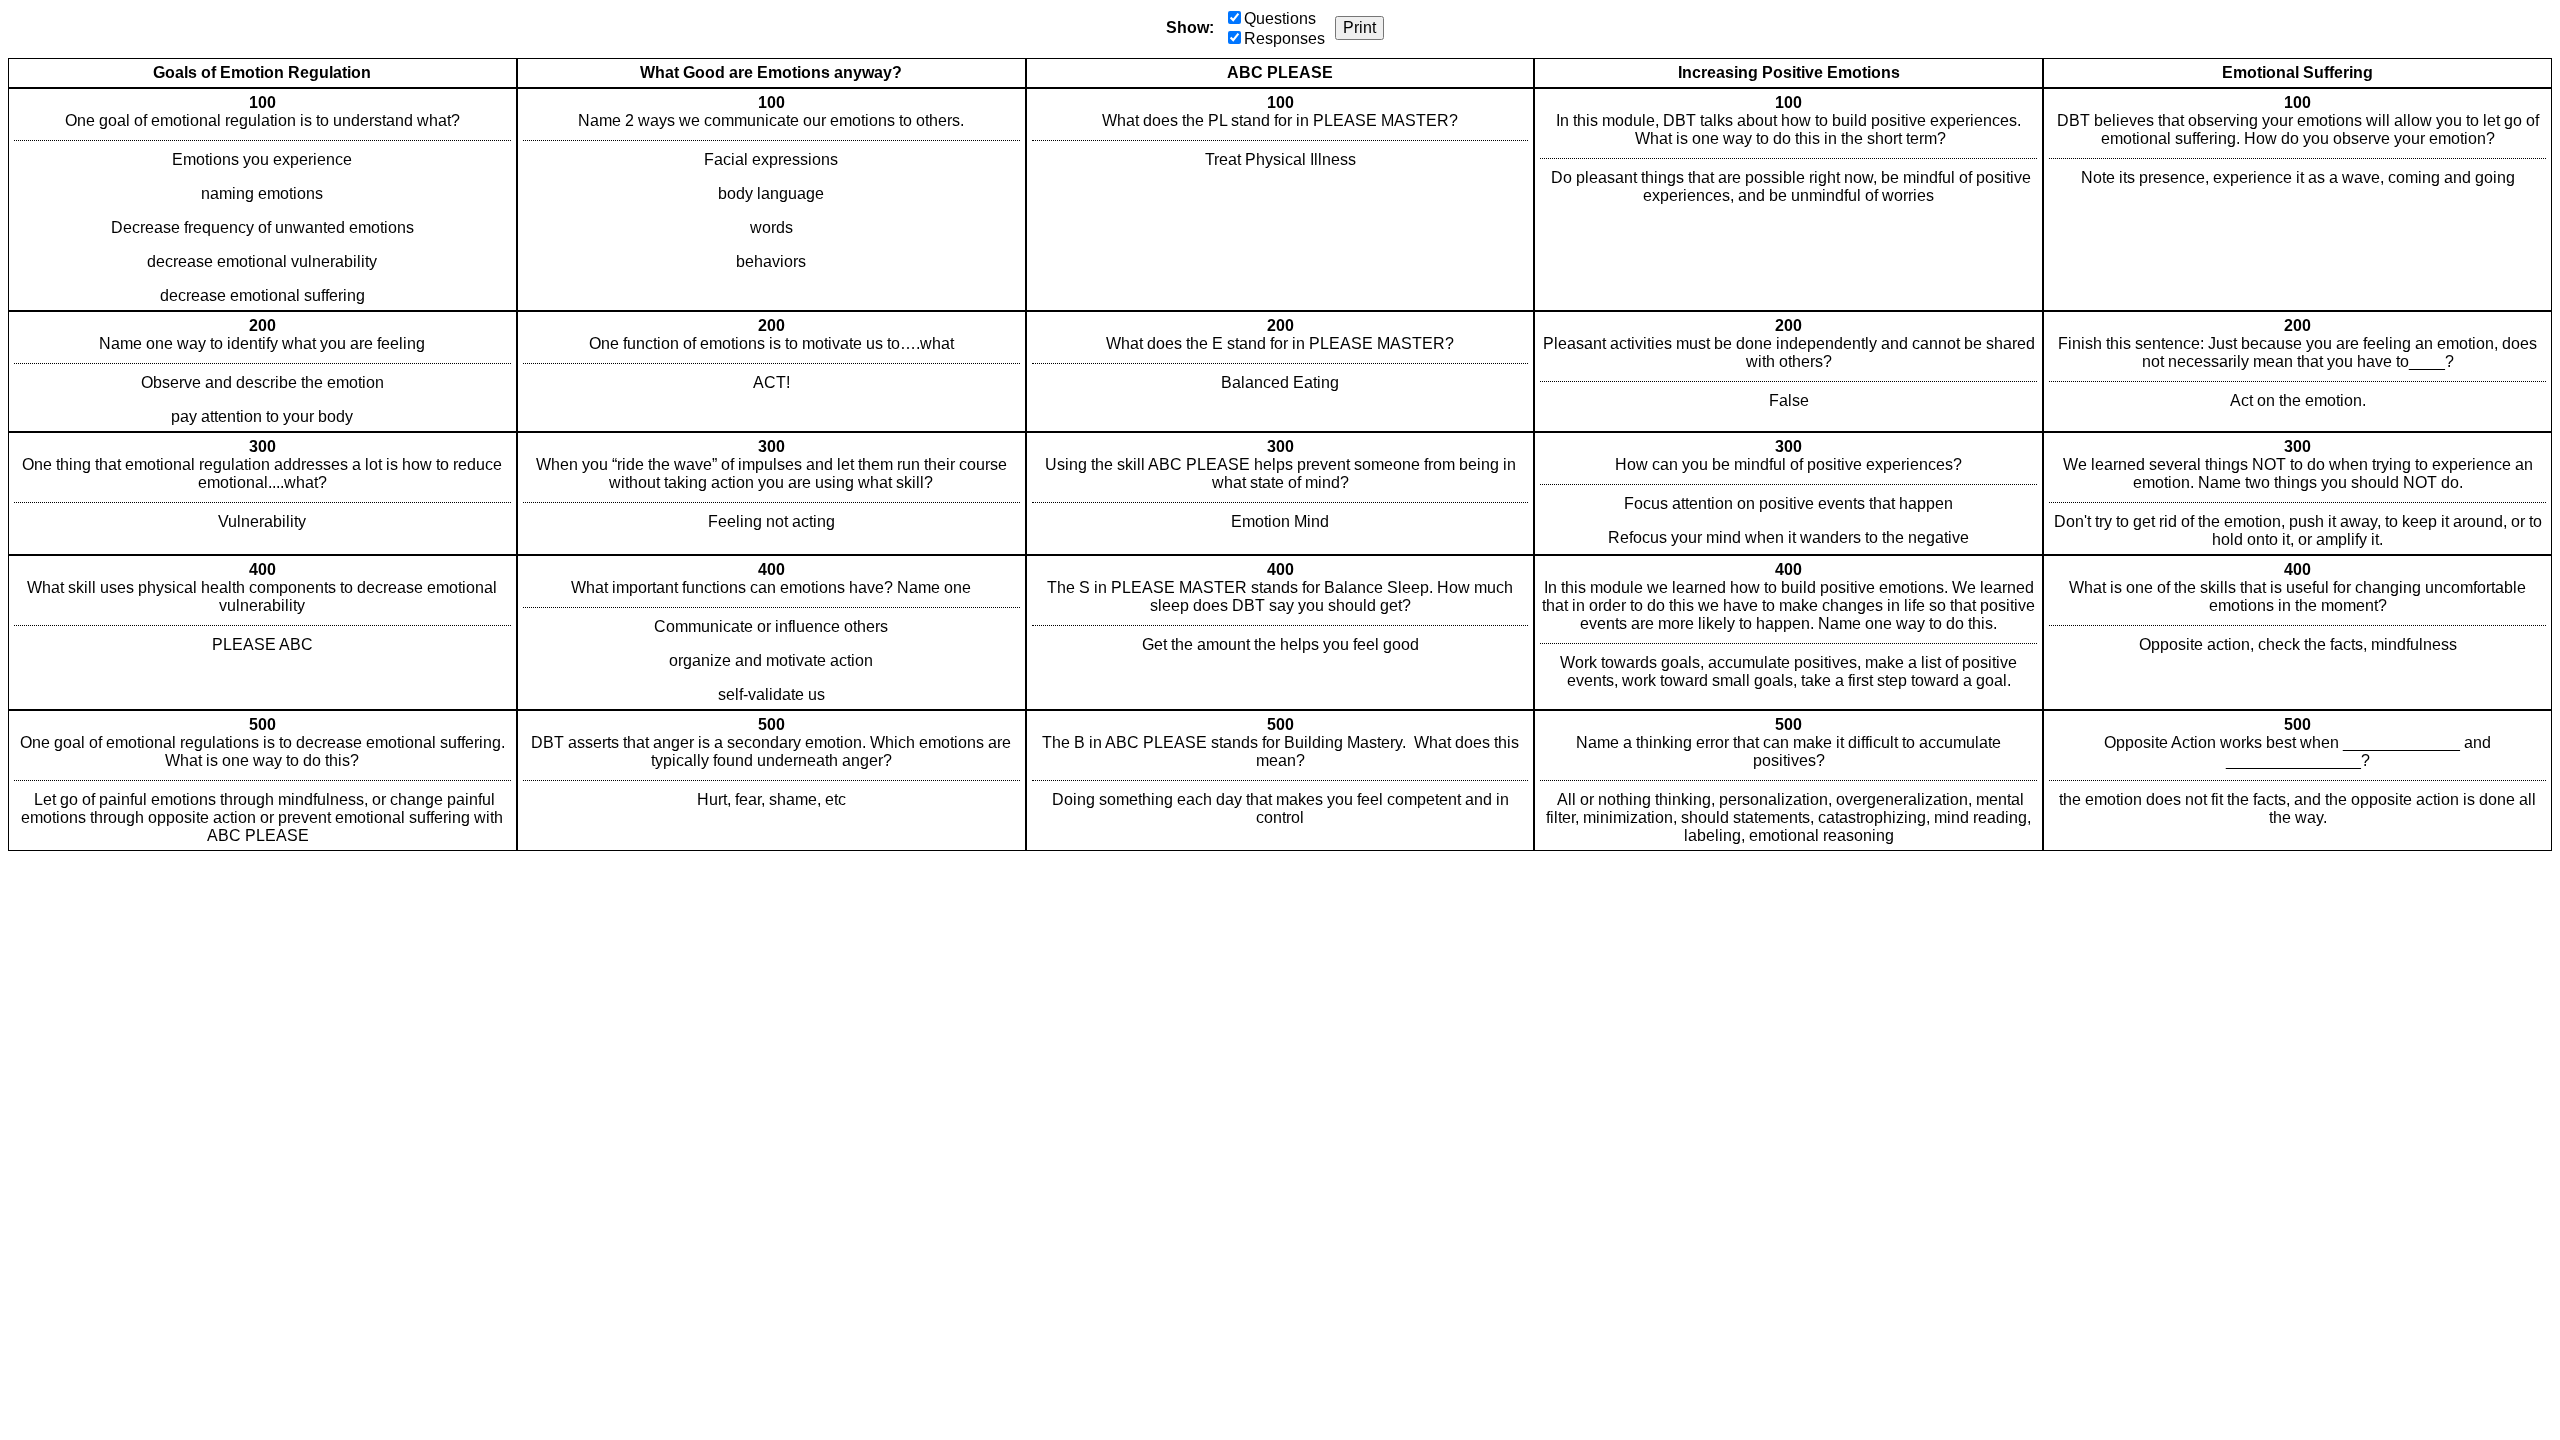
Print (1359, 27)
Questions (1280, 18)
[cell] (262, 199)
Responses (1284, 38)
